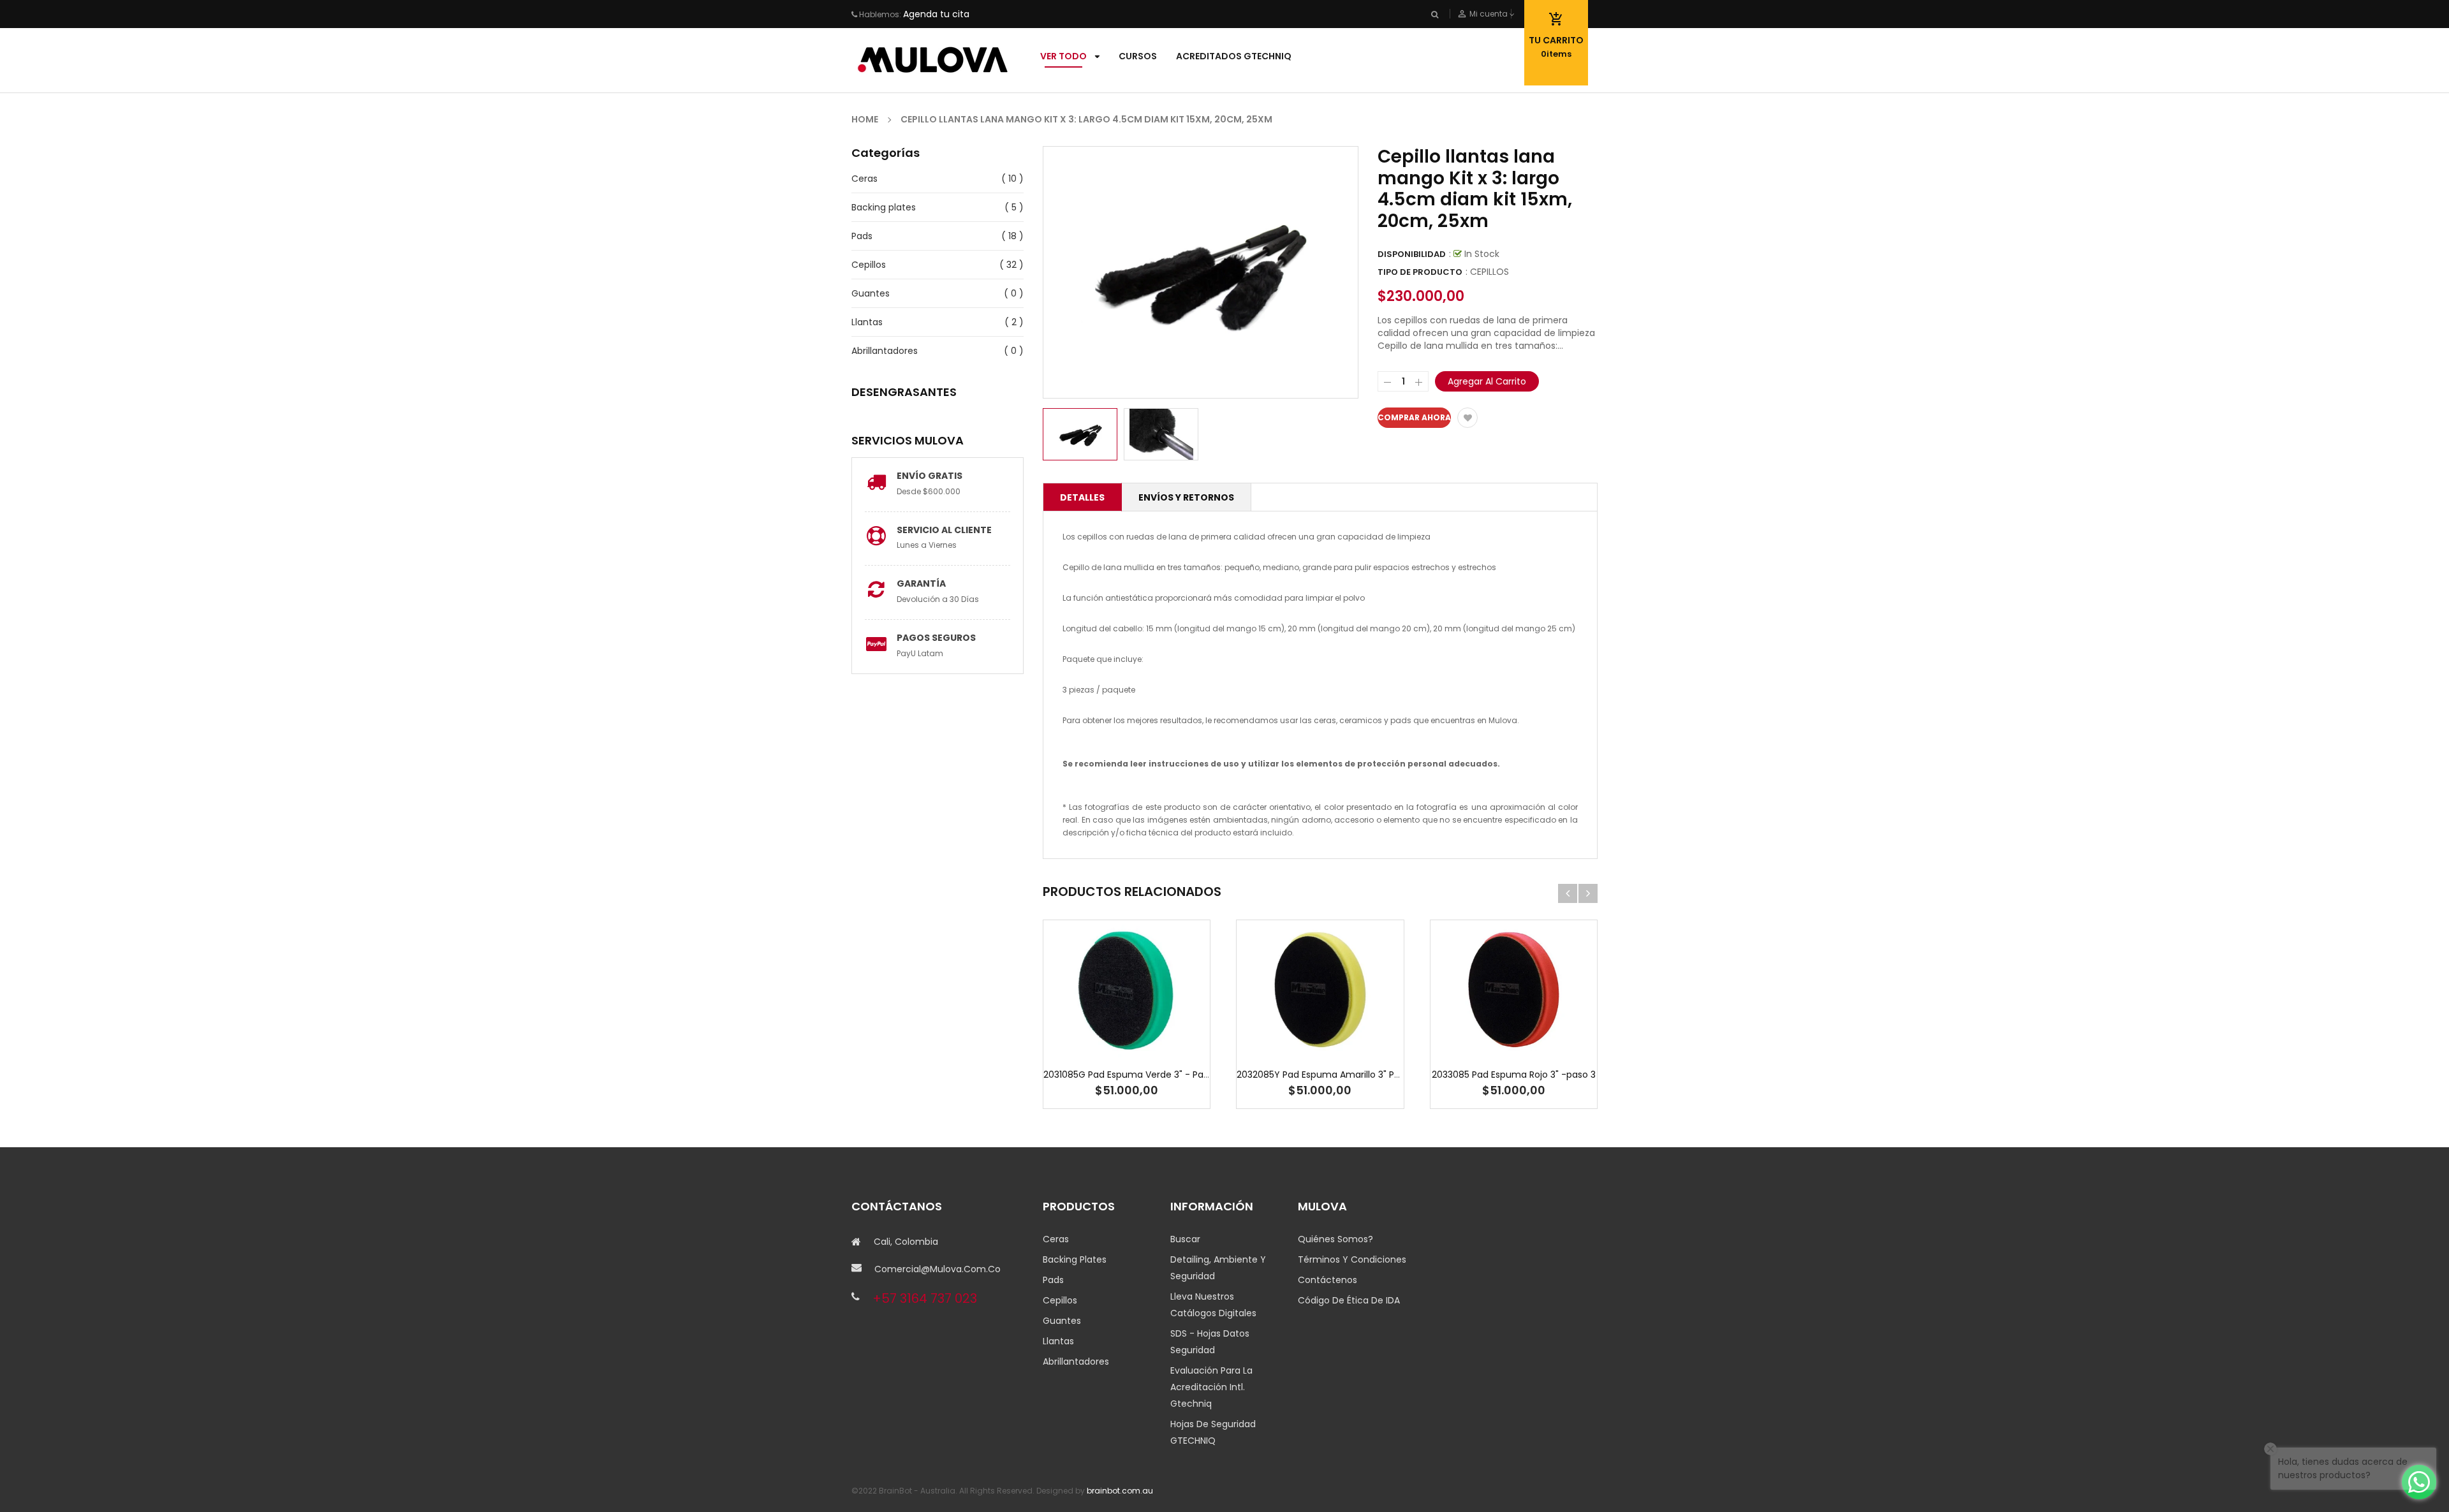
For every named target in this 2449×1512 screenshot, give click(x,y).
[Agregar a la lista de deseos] (1467, 418)
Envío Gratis (930, 476)
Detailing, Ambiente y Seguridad (1218, 1268)
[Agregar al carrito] (1127, 1030)
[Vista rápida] (1165, 1030)
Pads (862, 236)
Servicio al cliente (944, 530)
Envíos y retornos (1186, 497)
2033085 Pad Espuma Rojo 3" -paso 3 (1514, 1075)
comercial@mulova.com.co (938, 1269)
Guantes (871, 293)
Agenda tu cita (936, 14)
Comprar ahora (1414, 417)
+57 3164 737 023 (925, 1298)
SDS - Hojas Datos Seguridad (1210, 1342)
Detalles (1082, 497)
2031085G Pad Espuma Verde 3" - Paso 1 (1131, 1075)
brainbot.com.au (1120, 1491)
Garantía (921, 584)
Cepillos (869, 265)
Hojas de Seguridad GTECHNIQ (1213, 1432)
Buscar (1185, 1239)
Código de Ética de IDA (1349, 1300)
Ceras (864, 179)
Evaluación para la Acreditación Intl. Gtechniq (1211, 1387)
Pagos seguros (936, 638)
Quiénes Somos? (1335, 1239)
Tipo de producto (1420, 272)
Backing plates (884, 207)
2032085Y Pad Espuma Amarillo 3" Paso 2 (1327, 1075)
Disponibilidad (1412, 254)
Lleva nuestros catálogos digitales (1213, 1305)
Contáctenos (1327, 1280)
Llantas (867, 322)
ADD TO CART (1414, 1488)
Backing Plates (1075, 1259)
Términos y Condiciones (1352, 1259)
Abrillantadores (885, 351)
